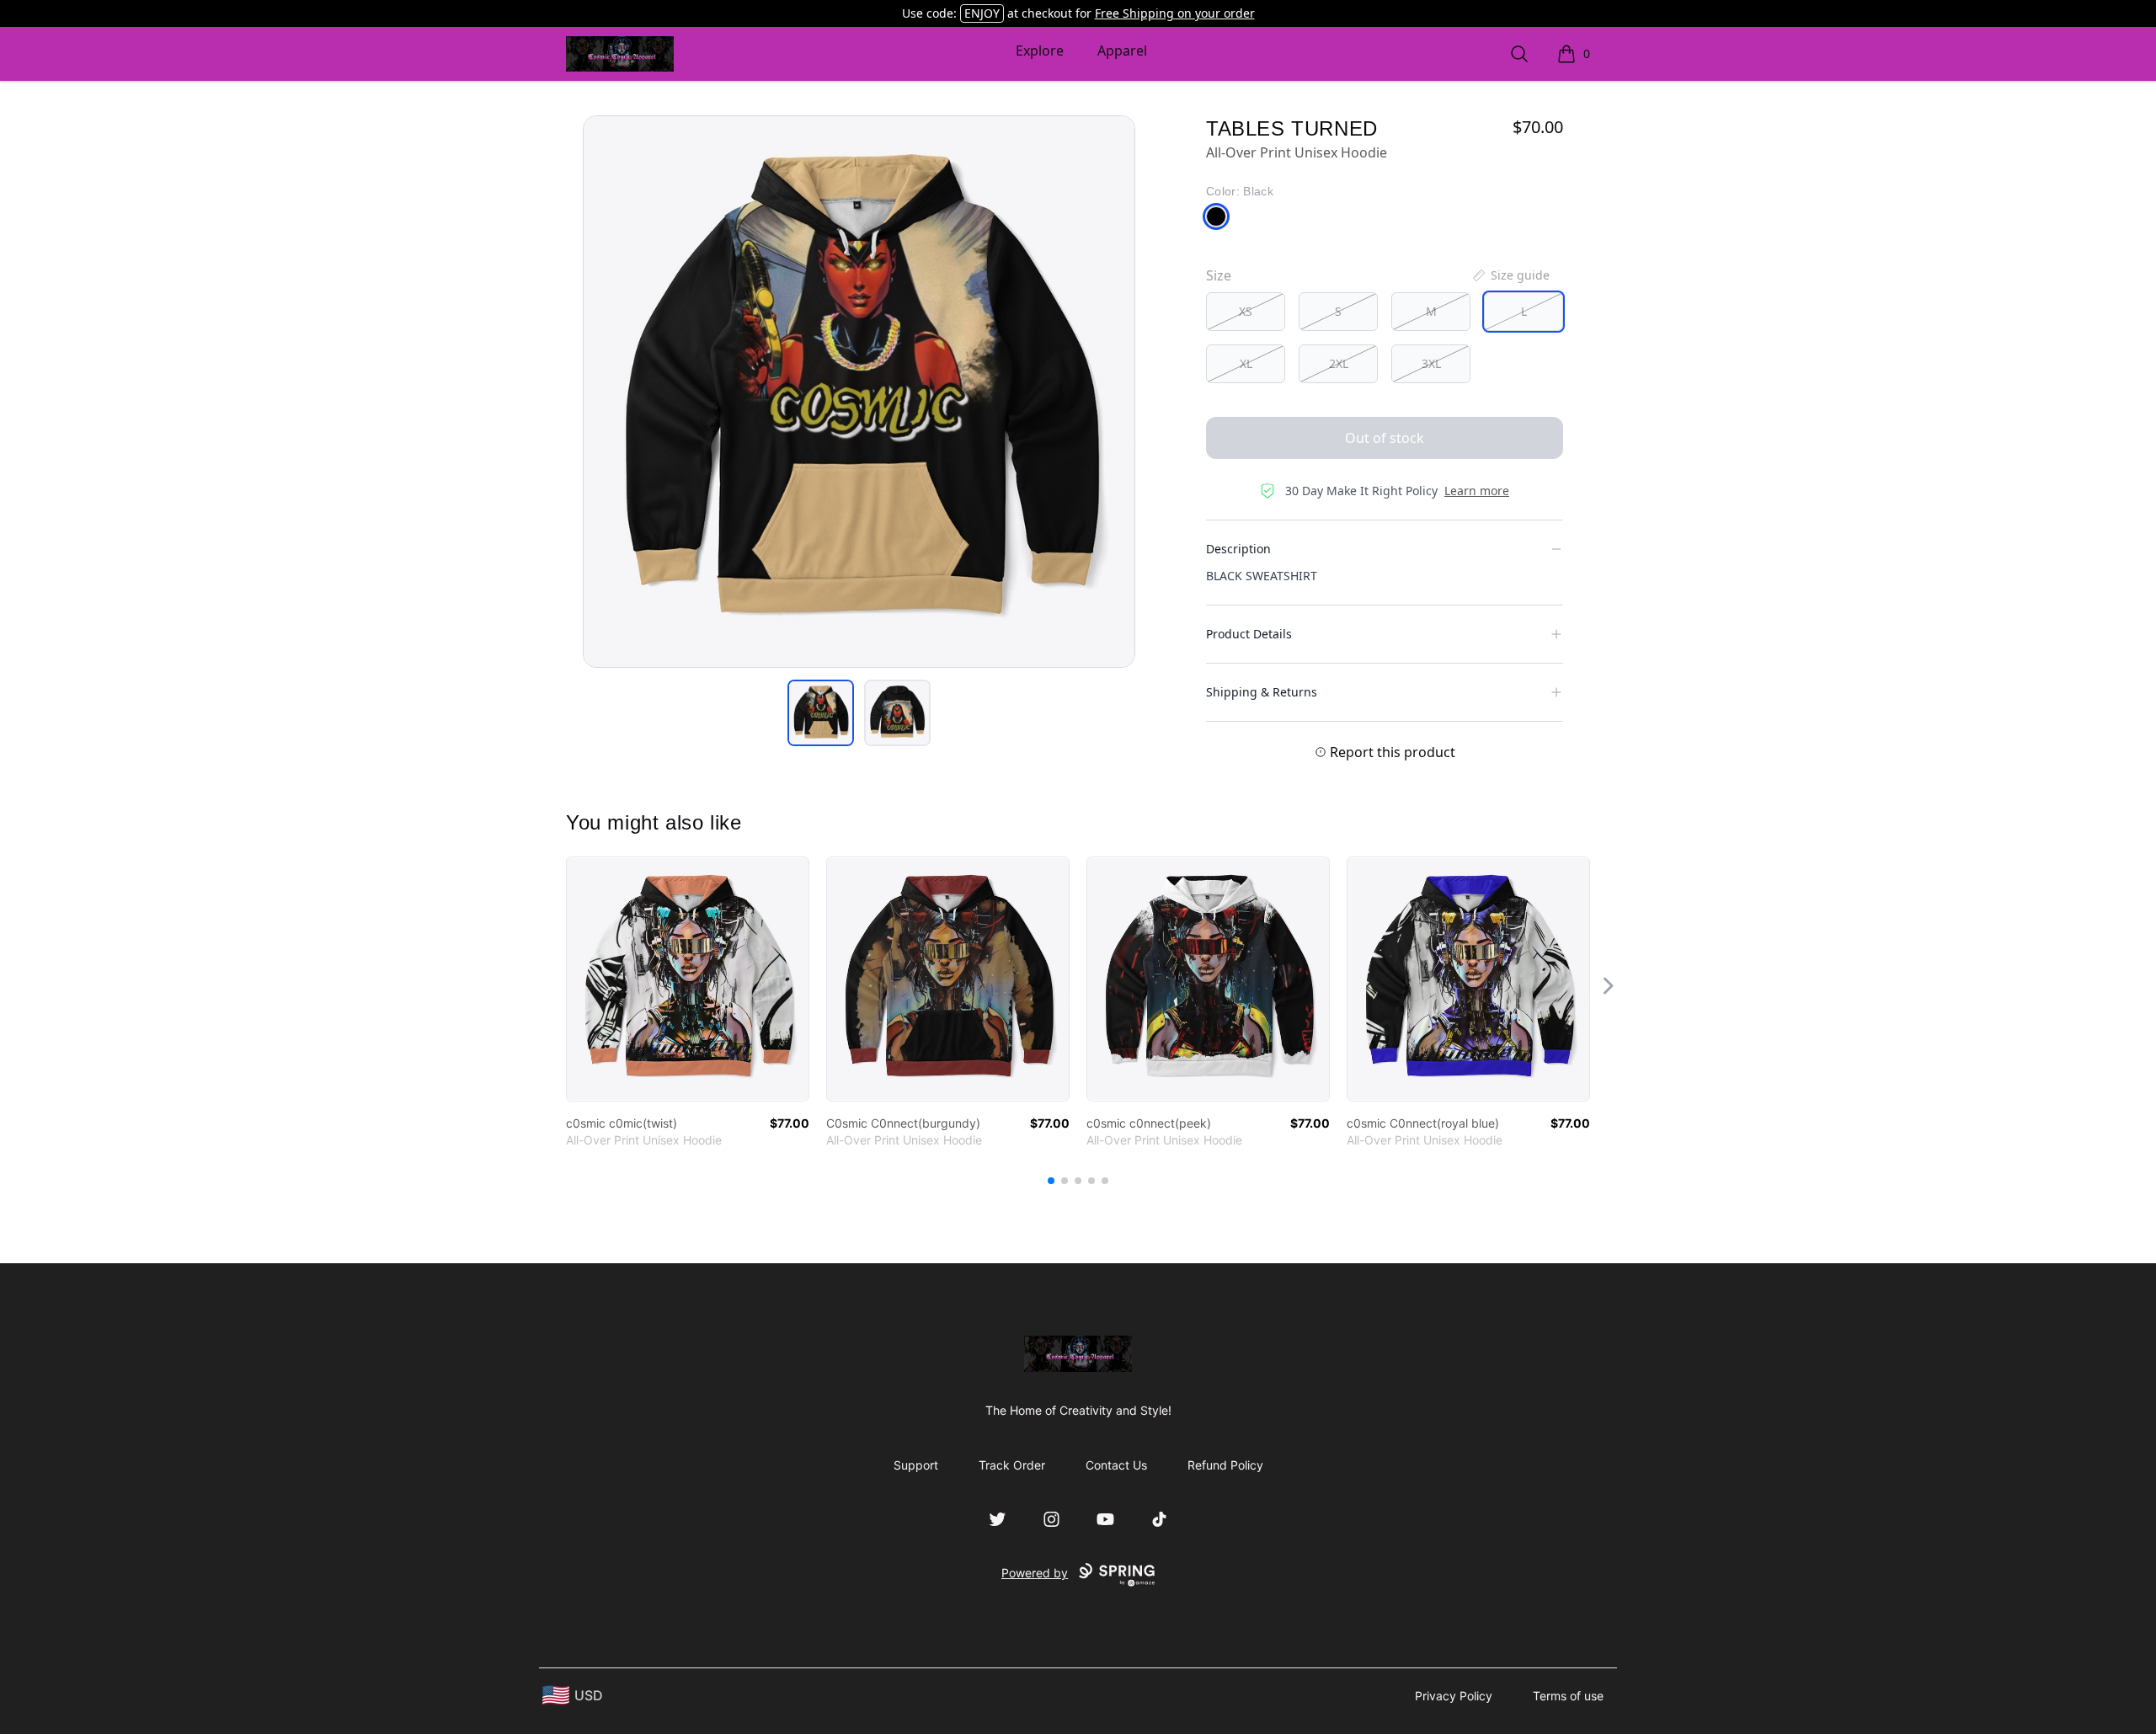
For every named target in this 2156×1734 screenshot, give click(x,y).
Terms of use (1568, 1696)
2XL (1339, 363)
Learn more (1477, 491)
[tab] (821, 713)
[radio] (1246, 312)
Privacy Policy (1454, 1696)
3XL (1431, 363)
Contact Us (1116, 1465)
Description (1238, 549)
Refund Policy (1225, 1465)
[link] (688, 979)
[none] (1510, 275)
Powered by (1035, 1573)
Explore (1040, 51)
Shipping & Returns (1262, 692)
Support (916, 1465)
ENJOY (982, 13)
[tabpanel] (859, 392)
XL (1246, 363)
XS (1246, 311)
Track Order (1012, 1465)
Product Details (1249, 634)
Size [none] (1219, 275)
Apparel (1122, 51)
